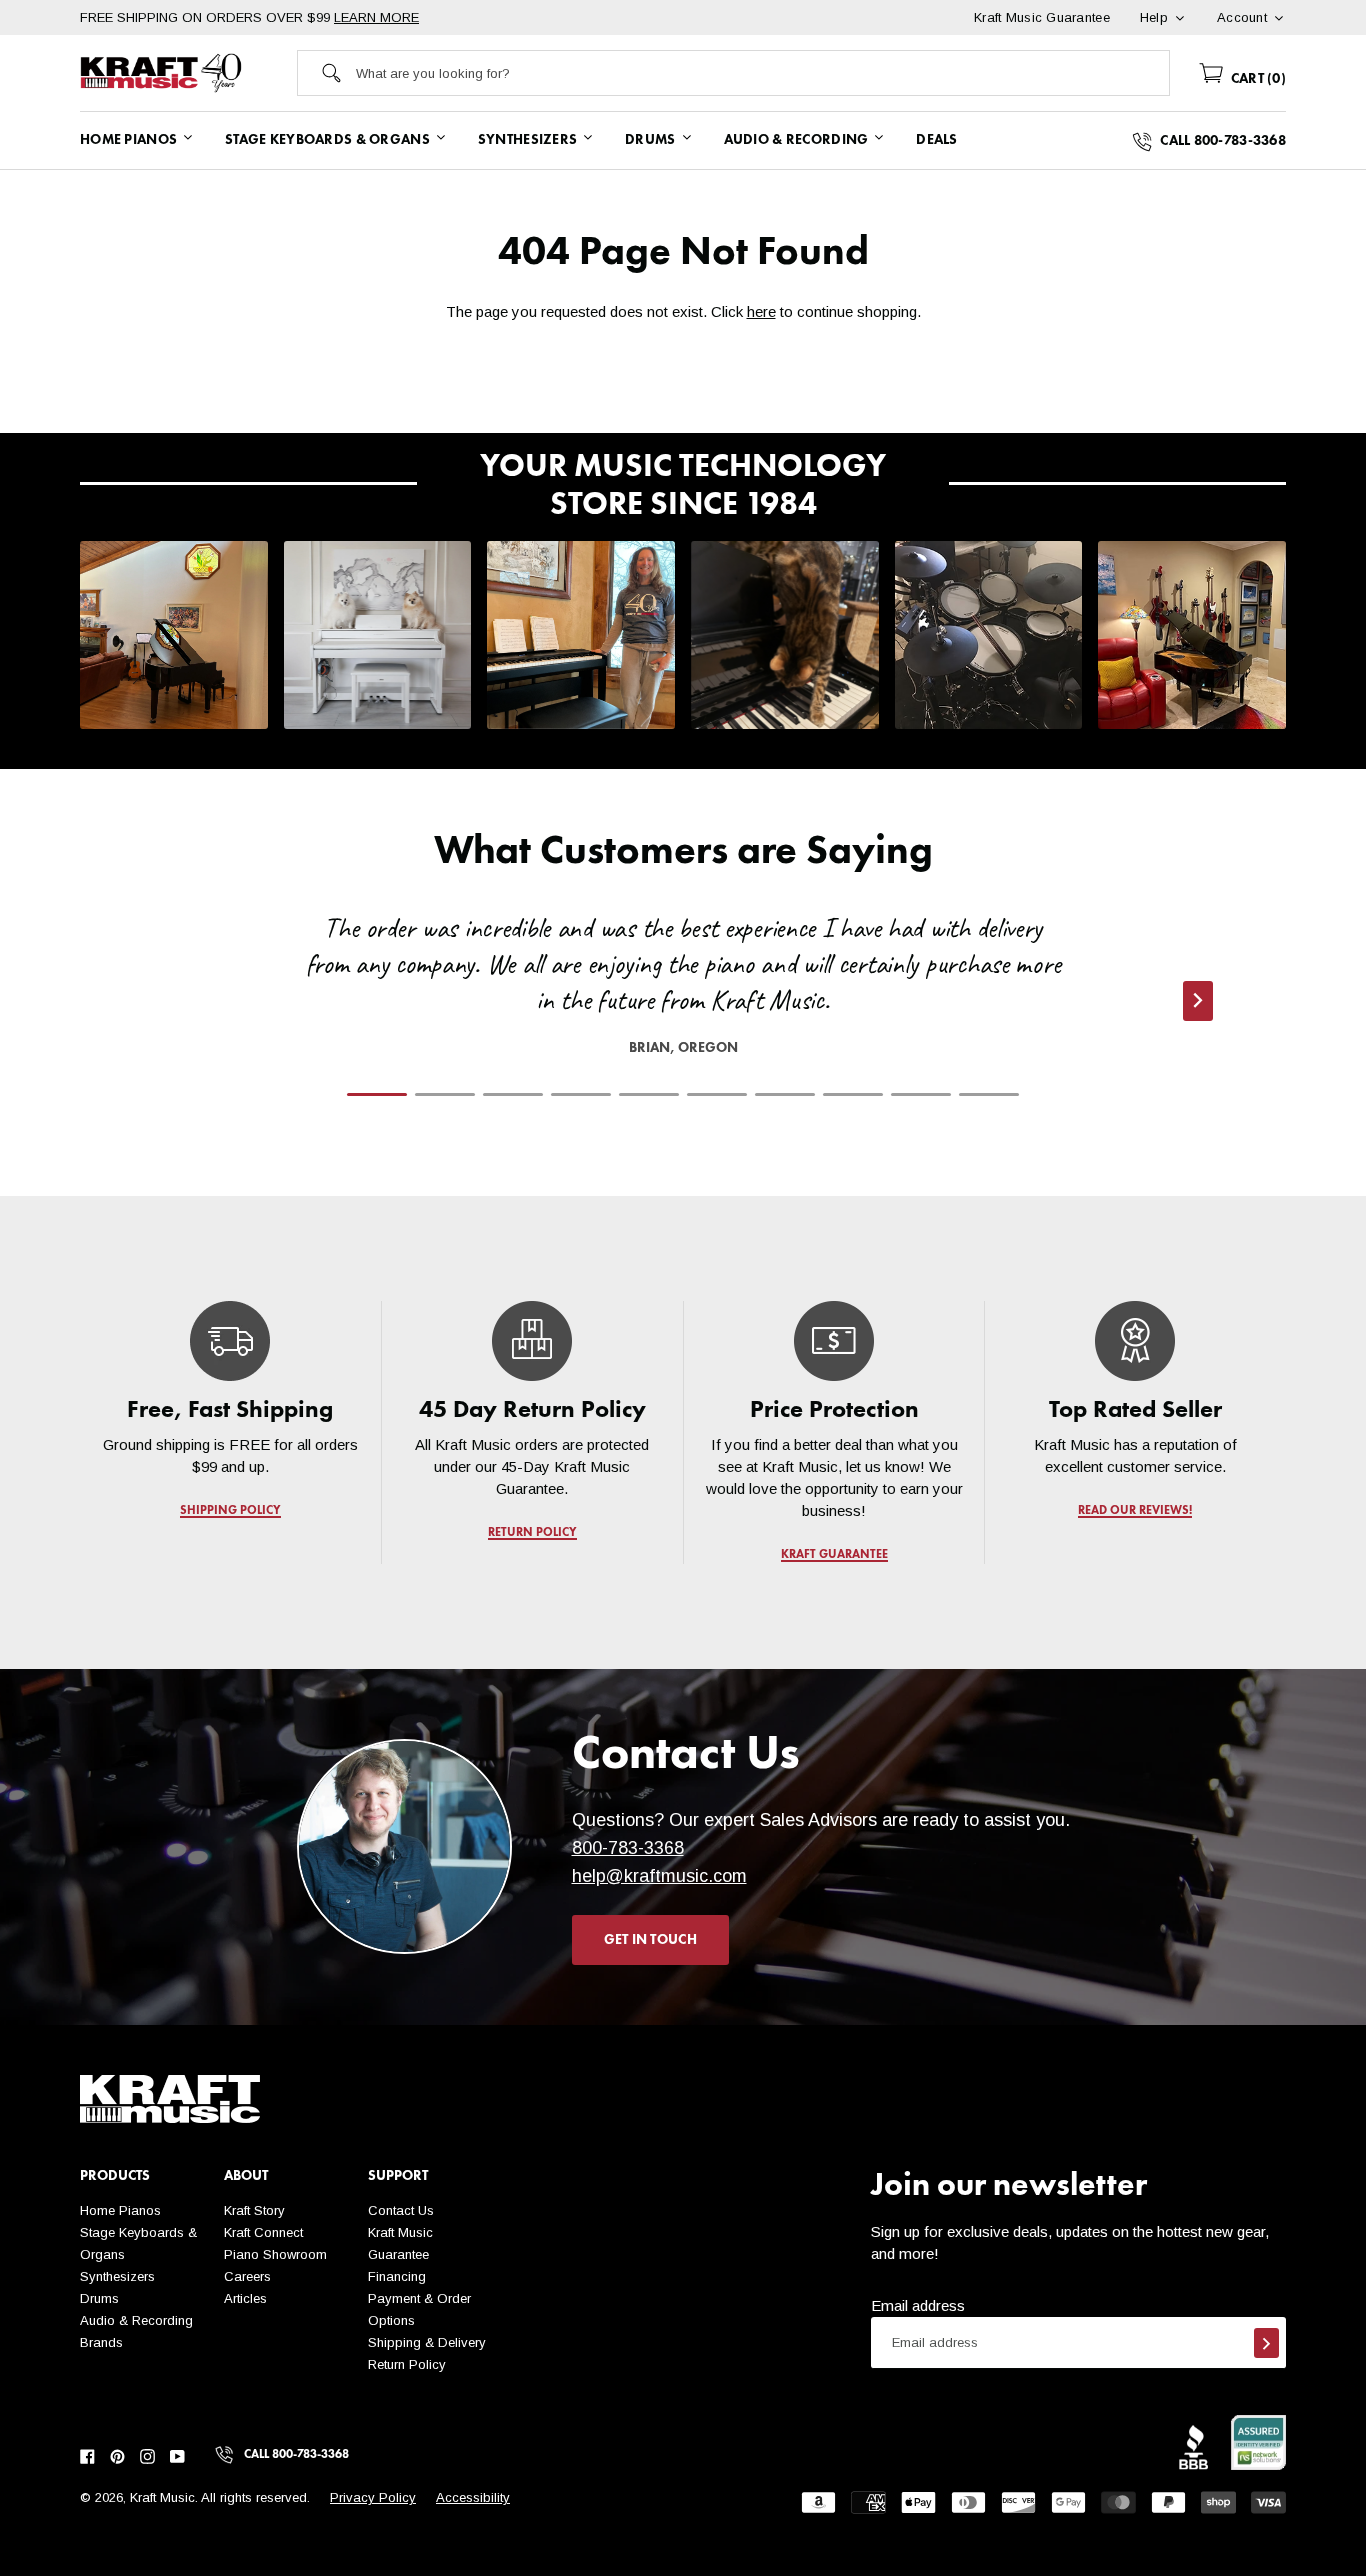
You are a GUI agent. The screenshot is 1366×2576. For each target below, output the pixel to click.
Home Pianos (120, 2210)
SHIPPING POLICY (230, 1511)
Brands (101, 2342)
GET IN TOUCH (650, 1940)
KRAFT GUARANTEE (833, 1555)
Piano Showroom (275, 2254)
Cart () (1256, 79)
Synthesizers (117, 2276)
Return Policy (407, 2364)
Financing (397, 2276)
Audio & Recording (136, 2320)
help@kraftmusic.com (659, 1876)
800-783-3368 (628, 1848)
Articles (245, 2298)
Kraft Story (254, 2210)
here (761, 311)
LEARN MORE (376, 17)
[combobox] (762, 73)
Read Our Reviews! (1136, 1511)
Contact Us (401, 2210)
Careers (247, 2276)
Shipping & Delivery (427, 2342)
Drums (99, 2298)
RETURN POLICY (532, 1533)
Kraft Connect (263, 2232)
